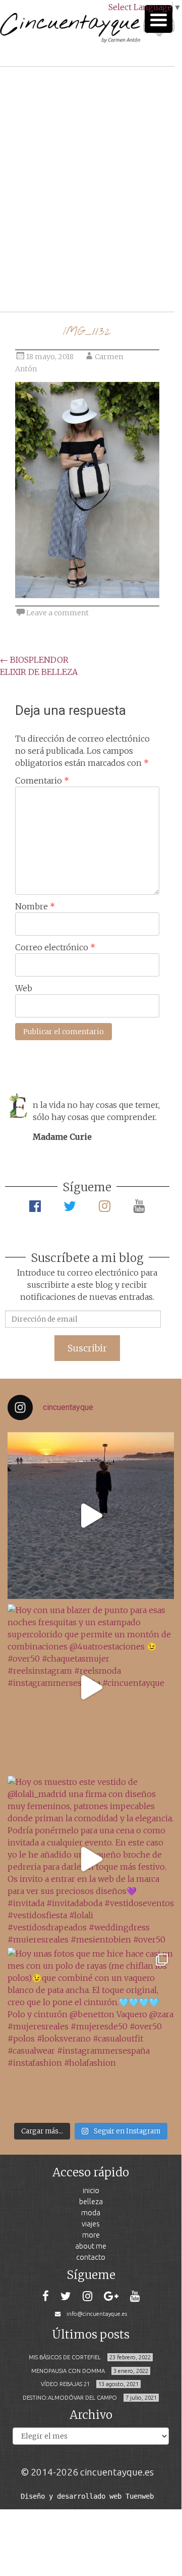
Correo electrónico (55, 947)
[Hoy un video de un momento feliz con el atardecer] (91, 1516)
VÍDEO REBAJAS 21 (65, 2384)
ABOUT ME (91, 2246)
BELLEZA (91, 2201)
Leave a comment (57, 613)
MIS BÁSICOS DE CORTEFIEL (65, 2357)
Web (24, 988)
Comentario (42, 781)
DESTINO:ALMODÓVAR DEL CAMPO (70, 2398)
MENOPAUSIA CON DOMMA (68, 2371)
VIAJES (91, 2224)
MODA (91, 2213)
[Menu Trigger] (159, 19)
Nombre (35, 906)
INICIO (91, 2190)
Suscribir (87, 1348)
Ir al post (53, 274)
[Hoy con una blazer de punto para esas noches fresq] (91, 1687)
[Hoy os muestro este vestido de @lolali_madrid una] (91, 1859)
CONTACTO (91, 2257)
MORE (91, 2235)
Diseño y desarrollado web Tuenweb (87, 2496)
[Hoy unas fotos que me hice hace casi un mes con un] (91, 2031)
